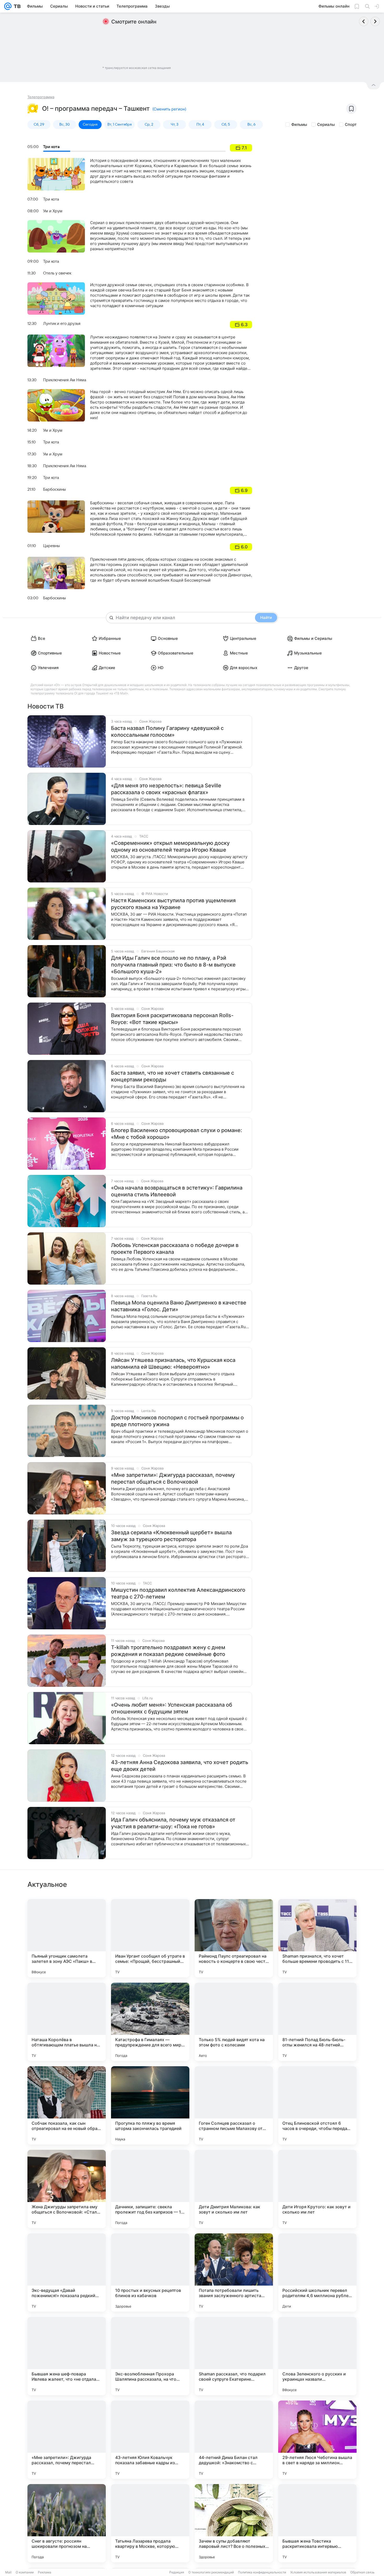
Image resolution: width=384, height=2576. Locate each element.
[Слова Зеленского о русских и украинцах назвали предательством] (317, 2356)
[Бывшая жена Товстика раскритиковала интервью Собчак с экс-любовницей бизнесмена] (317, 2523)
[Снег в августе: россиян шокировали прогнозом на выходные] (67, 2523)
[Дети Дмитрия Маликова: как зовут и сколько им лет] (234, 2189)
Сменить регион (169, 109)
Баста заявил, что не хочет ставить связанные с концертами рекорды (173, 1076)
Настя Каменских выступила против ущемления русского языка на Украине (173, 904)
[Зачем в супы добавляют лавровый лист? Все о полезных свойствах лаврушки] (234, 2523)
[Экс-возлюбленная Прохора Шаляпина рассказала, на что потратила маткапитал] (150, 2356)
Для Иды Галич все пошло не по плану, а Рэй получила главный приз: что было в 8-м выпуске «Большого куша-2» (173, 965)
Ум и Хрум (53, 211)
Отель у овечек (57, 273)
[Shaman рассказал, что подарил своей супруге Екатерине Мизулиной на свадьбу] (234, 2356)
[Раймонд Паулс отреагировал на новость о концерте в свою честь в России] (234, 1938)
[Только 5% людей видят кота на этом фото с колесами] (234, 2022)
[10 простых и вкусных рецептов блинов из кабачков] (150, 2273)
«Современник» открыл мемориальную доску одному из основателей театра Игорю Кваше (170, 846)
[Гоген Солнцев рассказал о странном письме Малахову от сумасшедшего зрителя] (234, 2105)
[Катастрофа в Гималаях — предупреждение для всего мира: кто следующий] (150, 2022)
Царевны (51, 546)
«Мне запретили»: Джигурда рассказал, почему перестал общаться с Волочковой (173, 1478)
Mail (8, 2572)
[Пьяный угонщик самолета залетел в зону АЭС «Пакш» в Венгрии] (67, 1938)
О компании (25, 2572)
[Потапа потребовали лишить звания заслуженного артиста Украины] (234, 2273)
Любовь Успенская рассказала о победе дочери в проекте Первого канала (175, 1249)
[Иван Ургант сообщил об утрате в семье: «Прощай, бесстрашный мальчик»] (150, 1938)
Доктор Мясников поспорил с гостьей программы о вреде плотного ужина (177, 1421)
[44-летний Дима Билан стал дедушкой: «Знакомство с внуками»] (234, 2440)
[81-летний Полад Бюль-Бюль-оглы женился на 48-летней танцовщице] (317, 2022)
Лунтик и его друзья (62, 324)
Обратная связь (362, 2572)
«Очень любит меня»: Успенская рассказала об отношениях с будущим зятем (172, 1708)
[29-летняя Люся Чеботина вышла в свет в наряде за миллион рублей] (317, 2440)
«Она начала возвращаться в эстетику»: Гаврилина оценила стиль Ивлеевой (177, 1191)
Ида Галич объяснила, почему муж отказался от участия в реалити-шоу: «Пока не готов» (173, 1823)
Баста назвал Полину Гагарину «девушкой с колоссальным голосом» (167, 731)
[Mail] (8, 6)
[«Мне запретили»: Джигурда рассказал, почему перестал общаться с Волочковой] (67, 2440)
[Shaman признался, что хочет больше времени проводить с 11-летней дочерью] (317, 1938)
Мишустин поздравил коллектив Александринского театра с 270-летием (178, 1593)
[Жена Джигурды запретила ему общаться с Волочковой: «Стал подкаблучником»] (67, 2189)
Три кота (51, 147)
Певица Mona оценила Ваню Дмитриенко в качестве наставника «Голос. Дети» (179, 1306)
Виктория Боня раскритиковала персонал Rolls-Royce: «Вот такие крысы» (172, 1019)
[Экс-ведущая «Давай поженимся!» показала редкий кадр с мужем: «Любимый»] (67, 2273)
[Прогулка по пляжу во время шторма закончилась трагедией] (150, 2105)
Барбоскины (54, 489)
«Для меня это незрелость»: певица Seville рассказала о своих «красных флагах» (166, 789)
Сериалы (326, 124)
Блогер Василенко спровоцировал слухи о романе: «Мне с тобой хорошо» (177, 1134)
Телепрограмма (41, 97)
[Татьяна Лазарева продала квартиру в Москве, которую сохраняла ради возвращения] (150, 2523)
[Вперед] (375, 21)
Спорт (351, 124)
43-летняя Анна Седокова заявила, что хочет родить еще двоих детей (180, 1766)
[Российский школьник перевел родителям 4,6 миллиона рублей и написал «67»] (317, 2273)
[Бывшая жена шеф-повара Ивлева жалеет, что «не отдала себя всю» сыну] (67, 2356)
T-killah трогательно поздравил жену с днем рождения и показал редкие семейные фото (168, 1651)
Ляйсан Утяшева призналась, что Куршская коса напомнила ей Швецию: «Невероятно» (173, 1363)
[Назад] (364, 21)
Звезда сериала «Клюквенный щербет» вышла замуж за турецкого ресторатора (171, 1536)
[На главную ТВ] (16, 6)
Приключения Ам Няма (65, 380)
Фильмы (299, 124)
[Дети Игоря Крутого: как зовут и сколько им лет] (317, 2189)
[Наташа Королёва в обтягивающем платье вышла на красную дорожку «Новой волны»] (67, 2022)
